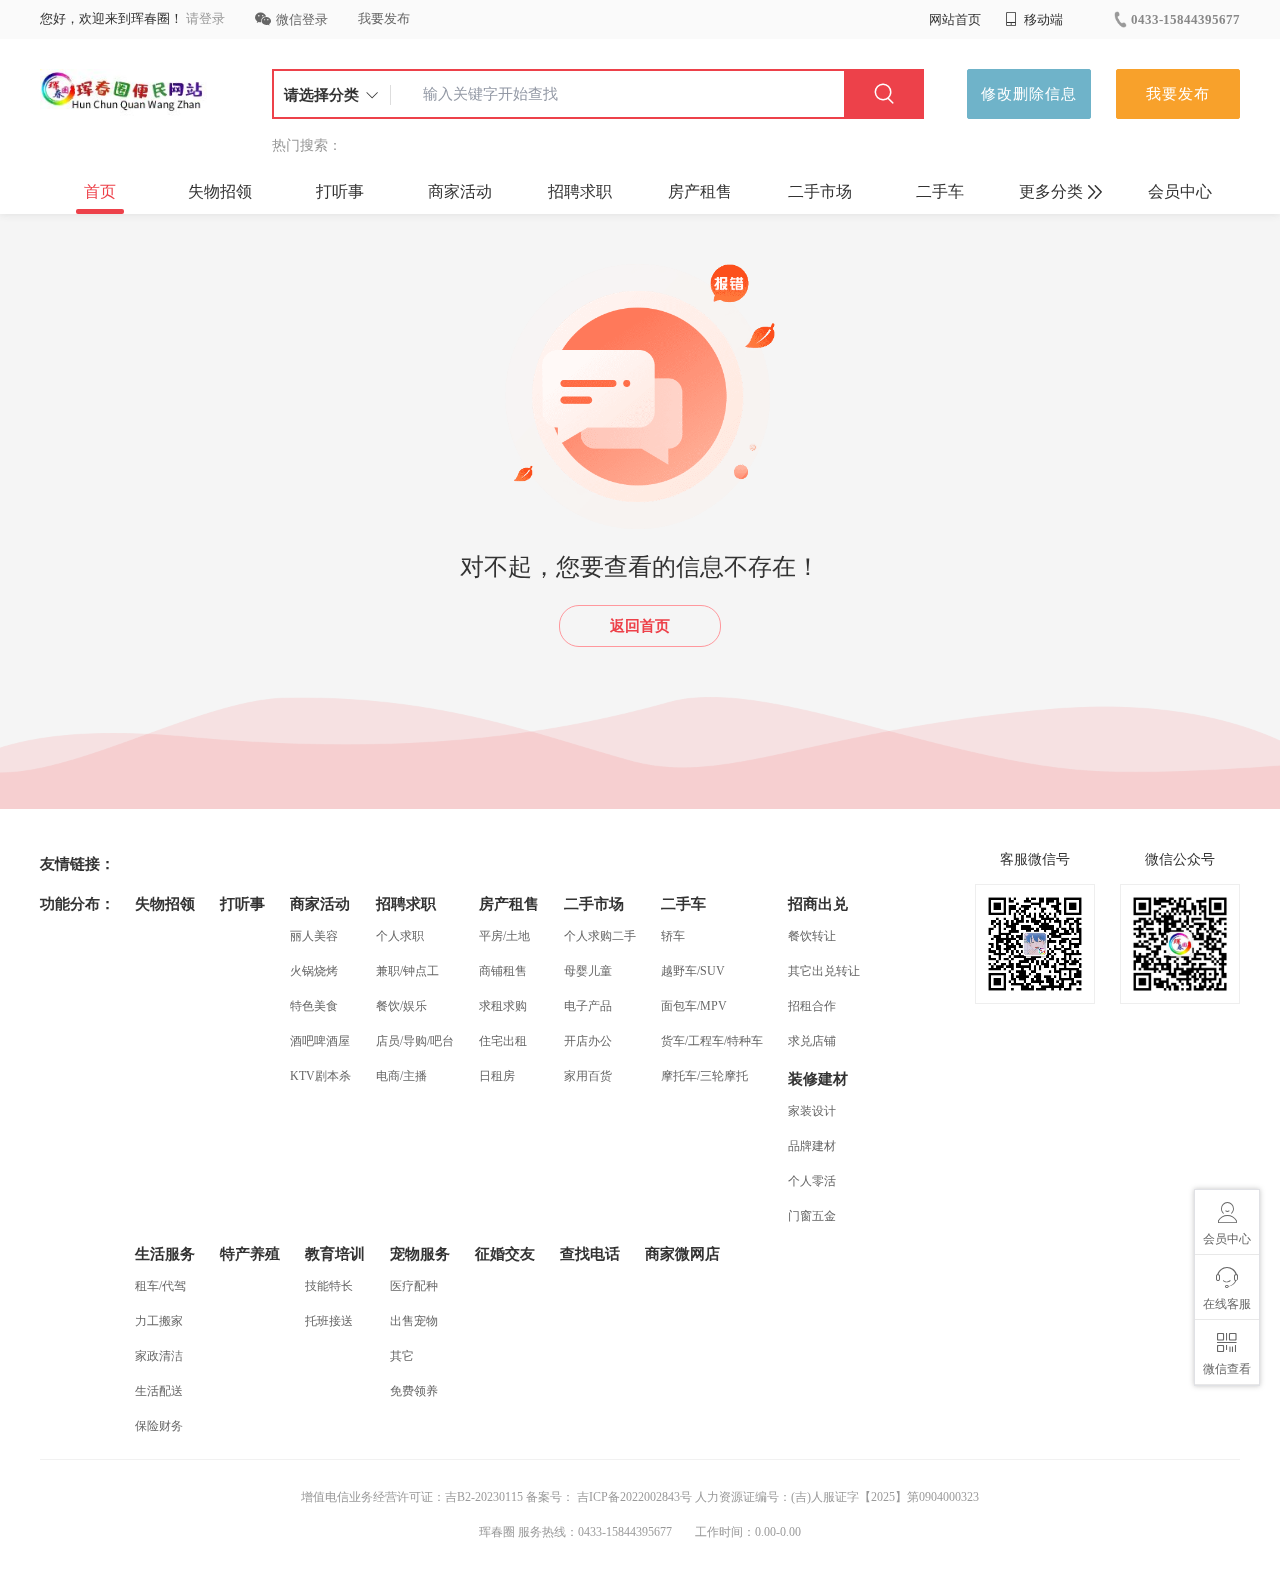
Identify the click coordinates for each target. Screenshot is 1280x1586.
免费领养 (414, 1391)
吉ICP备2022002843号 (633, 1497)
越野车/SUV (693, 971)
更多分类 (1051, 191)
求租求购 (503, 1006)
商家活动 (460, 191)
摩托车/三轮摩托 (704, 1076)
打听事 (340, 191)
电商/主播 (401, 1076)
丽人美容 (314, 936)
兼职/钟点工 (407, 971)
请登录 (205, 18)
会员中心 (1180, 191)
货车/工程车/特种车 (712, 1041)
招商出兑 (818, 904)
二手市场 (820, 191)
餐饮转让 (812, 936)
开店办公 (588, 1041)
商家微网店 (682, 1254)
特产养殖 (250, 1254)
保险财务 (159, 1426)
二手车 (940, 191)
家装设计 (812, 1111)
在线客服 (1227, 1304)
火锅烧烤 (314, 971)
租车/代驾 (160, 1286)
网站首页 (955, 19)
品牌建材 (812, 1146)
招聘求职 (580, 191)
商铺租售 (503, 971)
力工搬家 (159, 1321)
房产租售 (700, 191)
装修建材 (818, 1079)
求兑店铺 (812, 1041)
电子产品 (588, 1006)
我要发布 (384, 18)
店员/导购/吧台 (415, 1041)
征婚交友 (505, 1254)
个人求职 (400, 936)
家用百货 (588, 1076)
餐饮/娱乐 (401, 1006)
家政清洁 (159, 1356)
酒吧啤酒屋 (320, 1041)
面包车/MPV (694, 1006)
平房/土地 (504, 936)
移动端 (1042, 19)
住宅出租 (503, 1041)
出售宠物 (414, 1321)
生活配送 (159, 1391)
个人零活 (812, 1181)
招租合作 (812, 1006)
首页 (100, 191)
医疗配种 (414, 1286)
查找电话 (590, 1254)
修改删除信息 (1029, 94)
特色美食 (314, 1006)
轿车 (673, 936)
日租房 (497, 1076)
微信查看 (1227, 1369)
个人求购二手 (600, 936)
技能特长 (329, 1286)
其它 (402, 1356)
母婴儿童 (588, 971)
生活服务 (165, 1254)
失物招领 (220, 191)
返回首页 (640, 626)
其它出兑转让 (824, 971)
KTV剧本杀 (320, 1076)
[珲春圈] (123, 94)
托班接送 (329, 1321)
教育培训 (335, 1254)
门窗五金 (812, 1216)
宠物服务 (420, 1254)
